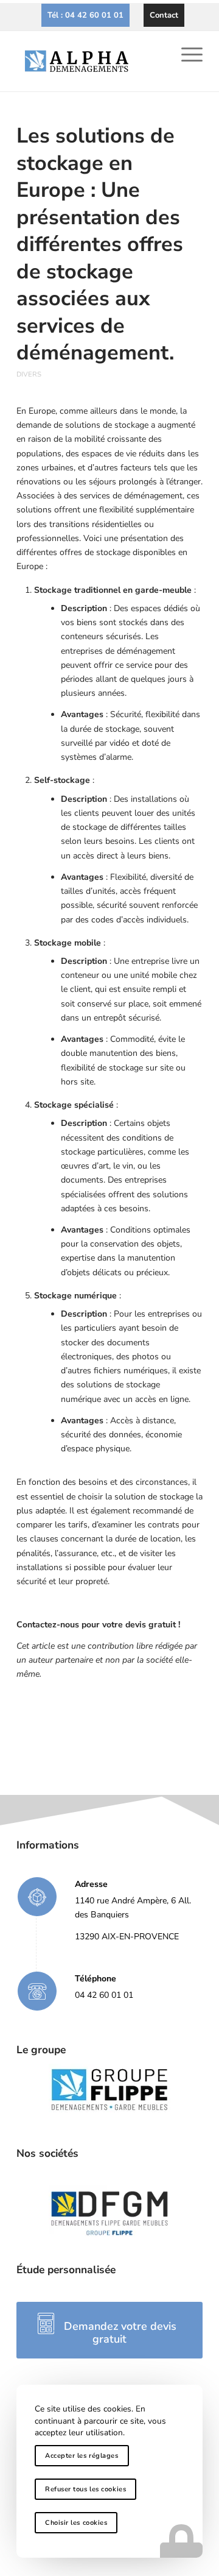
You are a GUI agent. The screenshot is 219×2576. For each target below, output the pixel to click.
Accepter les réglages (82, 2456)
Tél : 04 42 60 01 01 (85, 15)
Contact (164, 15)
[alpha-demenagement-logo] (91, 61)
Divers (29, 374)
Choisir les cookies (76, 2523)
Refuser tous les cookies (85, 2489)
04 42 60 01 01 (104, 1995)
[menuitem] (85, 15)
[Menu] (186, 55)
